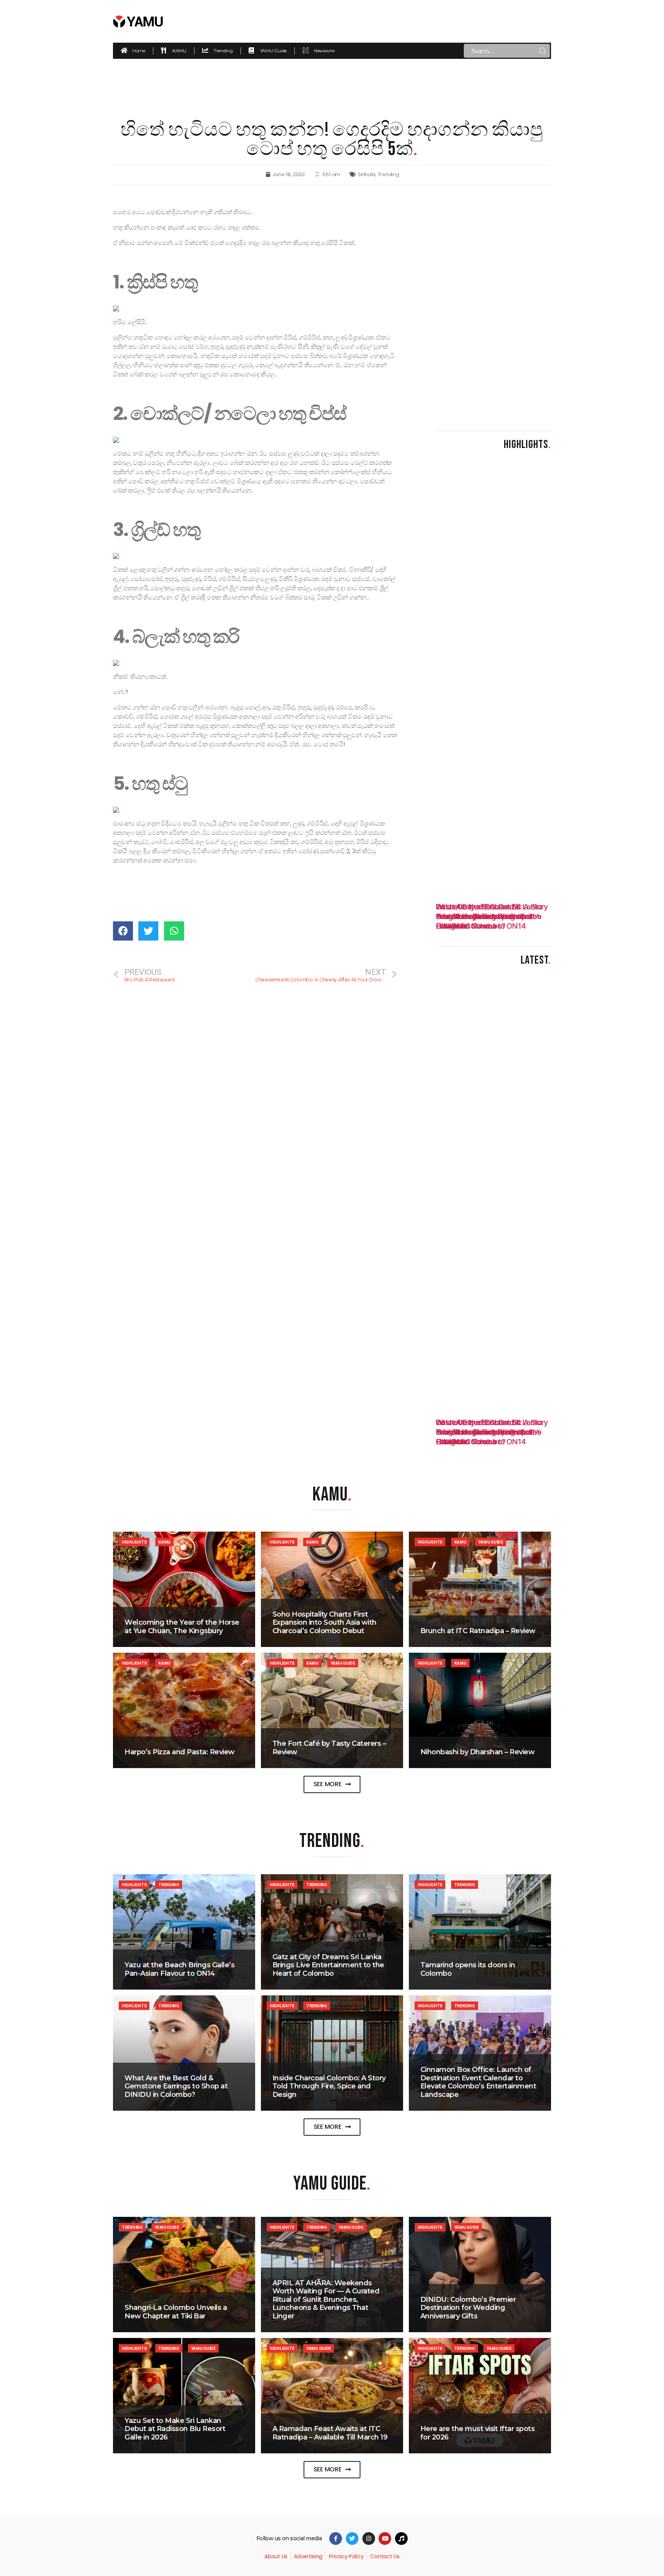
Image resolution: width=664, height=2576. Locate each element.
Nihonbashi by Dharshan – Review (478, 1752)
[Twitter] (352, 2539)
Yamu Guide (490, 1542)
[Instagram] (369, 2539)
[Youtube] (385, 2539)
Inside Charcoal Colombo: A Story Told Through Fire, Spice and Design (329, 2086)
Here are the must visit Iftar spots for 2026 (478, 2433)
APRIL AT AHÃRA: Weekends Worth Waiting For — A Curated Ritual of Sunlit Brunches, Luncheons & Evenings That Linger (326, 2300)
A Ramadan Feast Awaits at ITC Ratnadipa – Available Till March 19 (330, 2433)
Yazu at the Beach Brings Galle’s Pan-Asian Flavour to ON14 (179, 1969)
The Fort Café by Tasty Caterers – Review (329, 1748)
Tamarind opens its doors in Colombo (468, 1969)
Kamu (164, 1542)
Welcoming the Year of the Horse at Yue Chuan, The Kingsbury (182, 1627)
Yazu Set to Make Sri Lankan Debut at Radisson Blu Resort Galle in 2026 (175, 2429)
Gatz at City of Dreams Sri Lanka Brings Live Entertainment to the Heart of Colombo (328, 1965)
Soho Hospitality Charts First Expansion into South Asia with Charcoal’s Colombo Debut (325, 1623)
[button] (332, 1784)
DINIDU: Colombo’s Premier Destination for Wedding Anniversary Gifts (468, 2308)
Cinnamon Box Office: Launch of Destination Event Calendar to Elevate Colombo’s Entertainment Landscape (478, 2082)
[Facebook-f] (336, 2539)
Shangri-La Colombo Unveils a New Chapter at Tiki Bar (176, 2312)
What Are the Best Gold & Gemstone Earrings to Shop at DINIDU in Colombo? (176, 2086)
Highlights (134, 1542)
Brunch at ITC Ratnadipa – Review (478, 1631)
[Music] (401, 2539)
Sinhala (367, 174)
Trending (388, 174)
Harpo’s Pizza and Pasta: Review (180, 1752)
